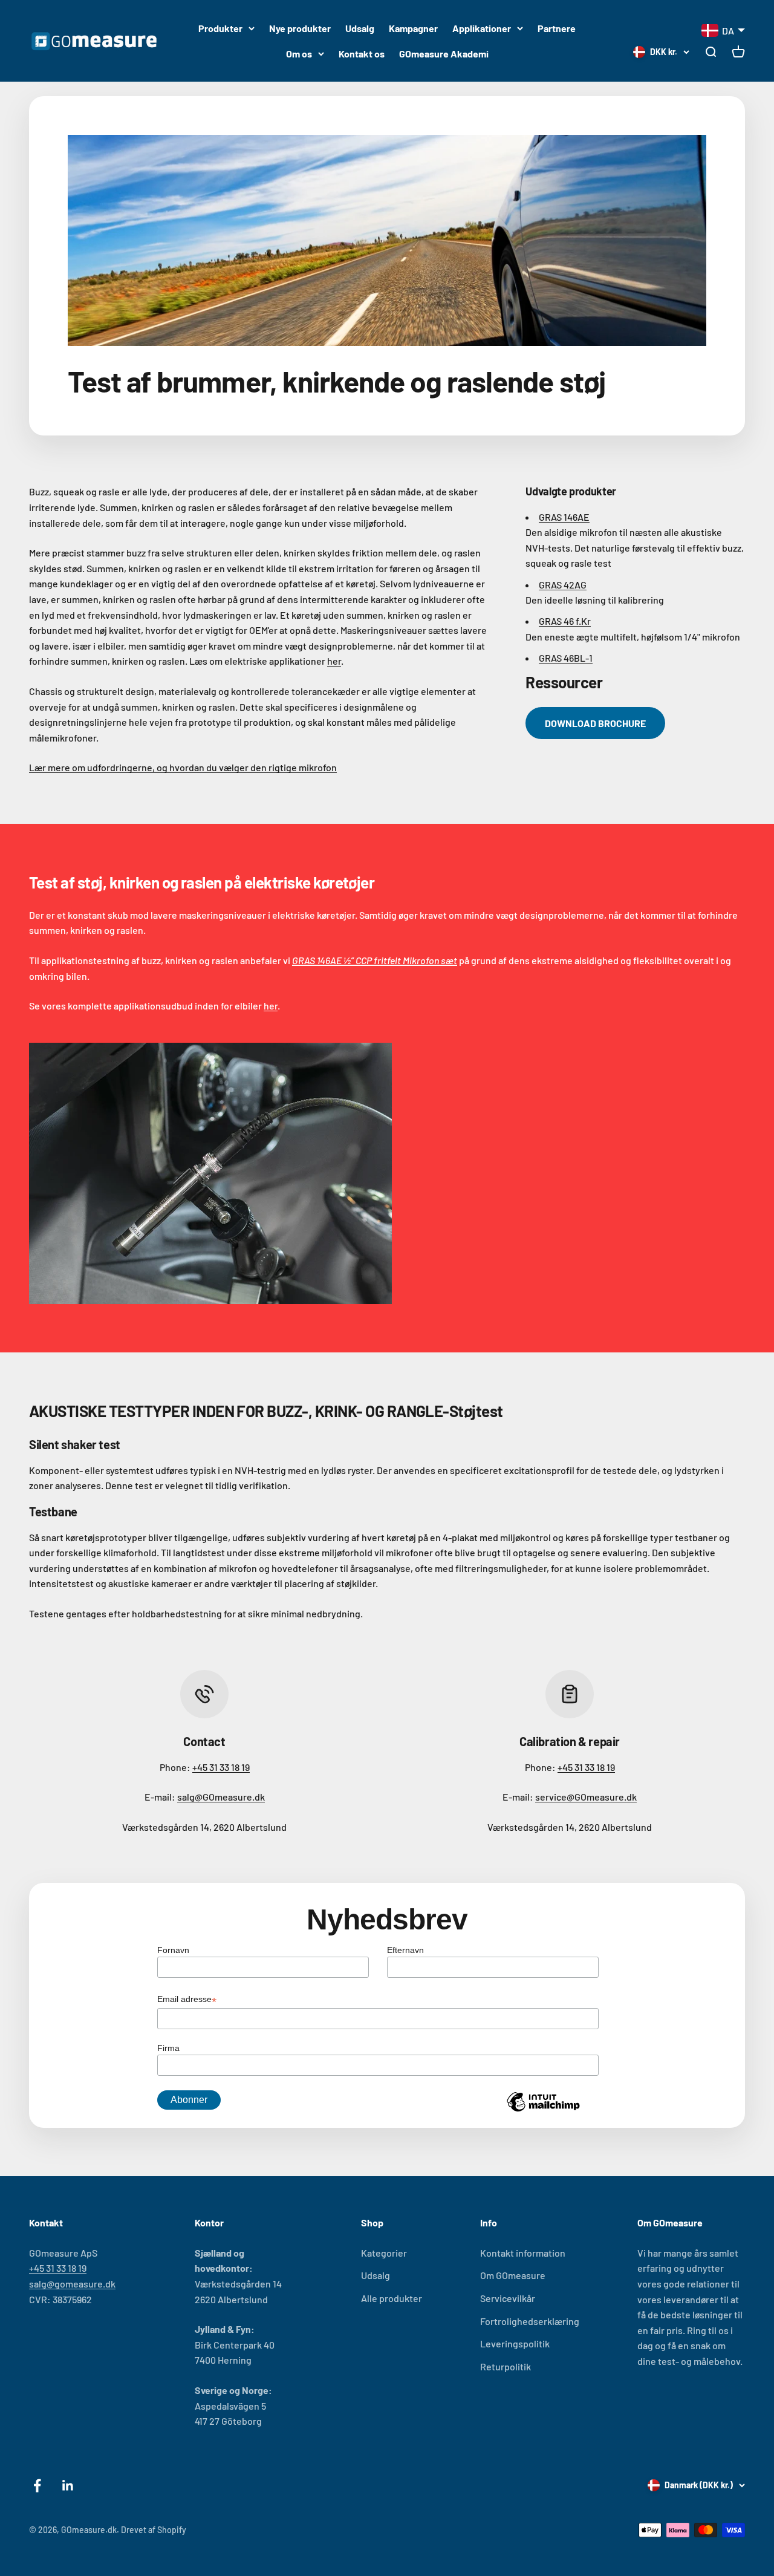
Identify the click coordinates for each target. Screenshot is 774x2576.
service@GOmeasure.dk (586, 1797)
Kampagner (413, 28)
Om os (299, 54)
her (334, 661)
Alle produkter (392, 2298)
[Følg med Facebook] (37, 2486)
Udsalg (360, 28)
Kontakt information (523, 2253)
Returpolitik (506, 2366)
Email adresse (187, 2000)
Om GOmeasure (513, 2275)
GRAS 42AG (563, 585)
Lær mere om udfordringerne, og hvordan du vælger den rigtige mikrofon (183, 767)
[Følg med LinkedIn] (68, 2486)
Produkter (220, 28)
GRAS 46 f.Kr (565, 621)
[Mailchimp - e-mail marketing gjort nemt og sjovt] (543, 2111)
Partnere (557, 28)
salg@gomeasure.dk (72, 2284)
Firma (168, 2048)
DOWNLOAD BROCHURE (595, 723)
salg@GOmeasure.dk (221, 1797)
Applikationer (482, 28)
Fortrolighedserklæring (530, 2321)
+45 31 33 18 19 (221, 1767)
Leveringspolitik (515, 2343)
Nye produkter (300, 28)
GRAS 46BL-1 (566, 658)
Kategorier (384, 2253)
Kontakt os (362, 54)
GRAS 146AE (564, 517)
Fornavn (173, 1950)
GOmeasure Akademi (444, 54)
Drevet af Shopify (154, 2530)
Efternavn (405, 1950)
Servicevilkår (508, 2298)
